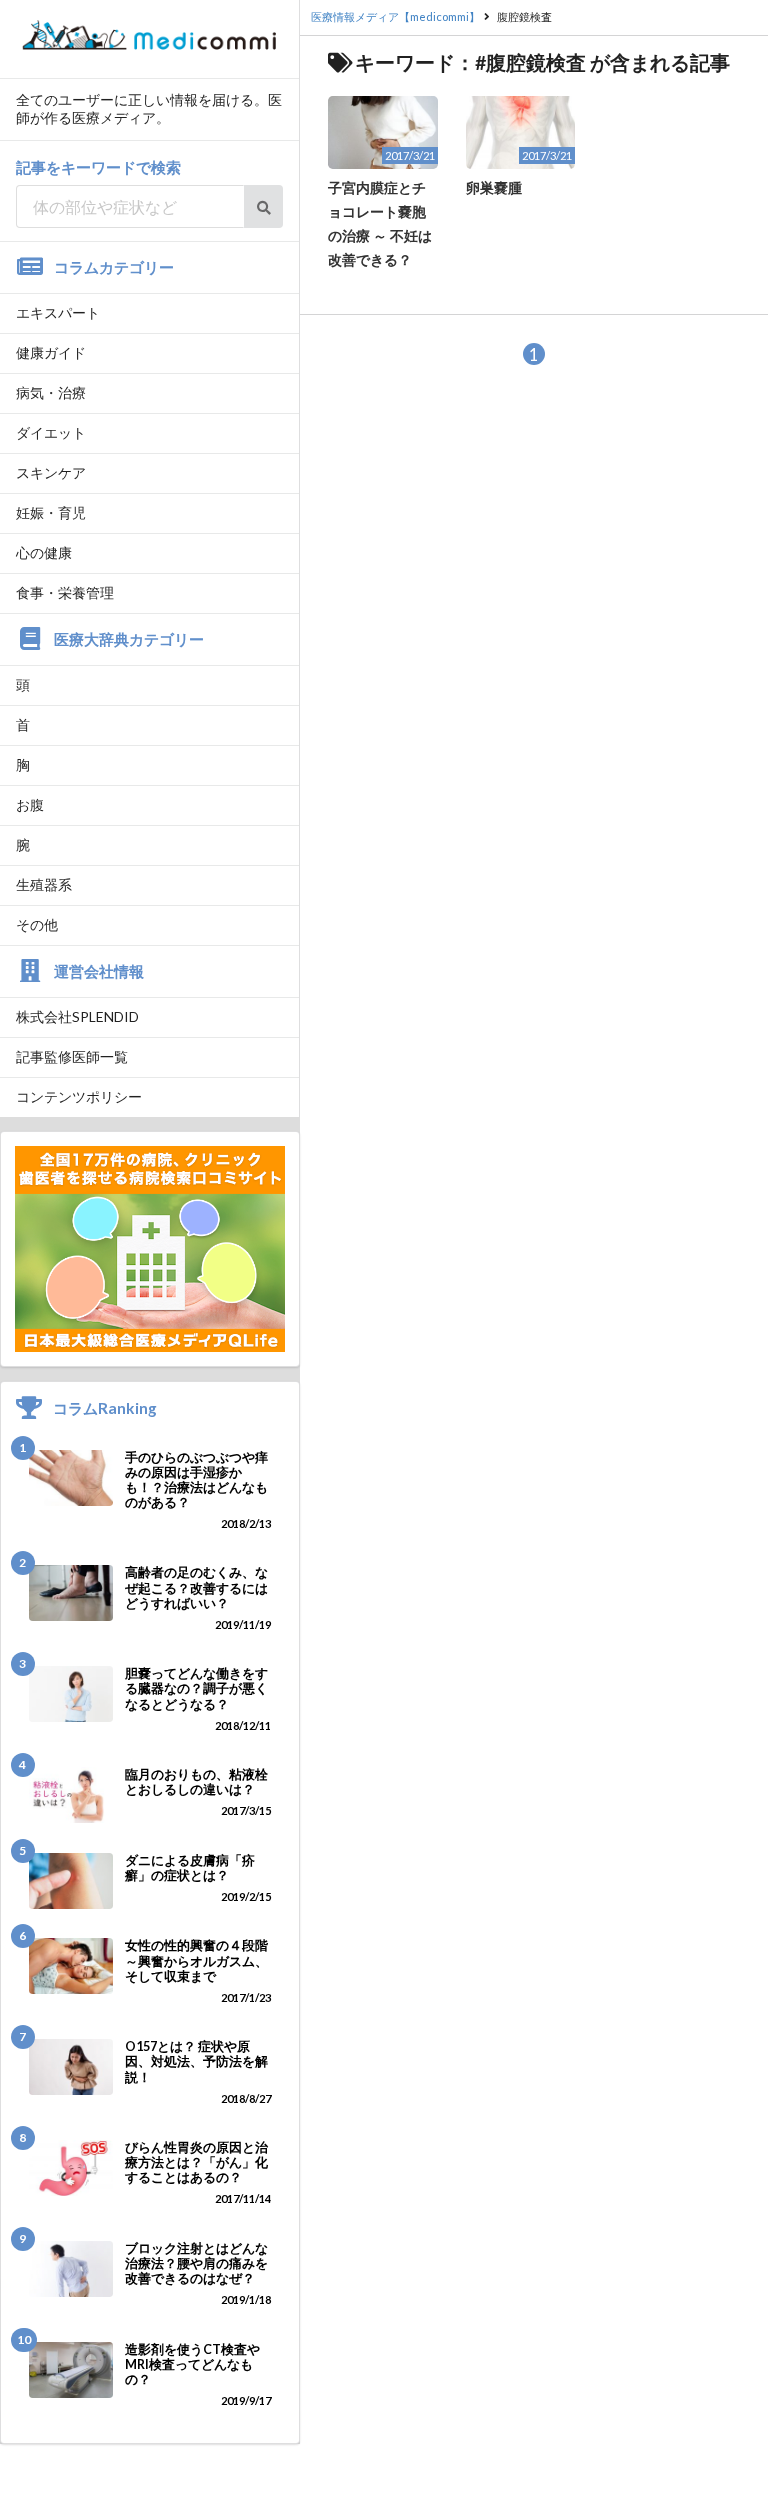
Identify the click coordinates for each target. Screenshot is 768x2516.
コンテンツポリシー (79, 1096)
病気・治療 (51, 392)
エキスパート (58, 312)
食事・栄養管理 (65, 592)
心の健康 (44, 552)
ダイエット (51, 432)
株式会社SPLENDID (77, 1016)
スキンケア (51, 472)
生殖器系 (44, 884)
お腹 (30, 804)
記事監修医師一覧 (72, 1056)
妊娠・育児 (51, 512)
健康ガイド (51, 352)
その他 (37, 924)
